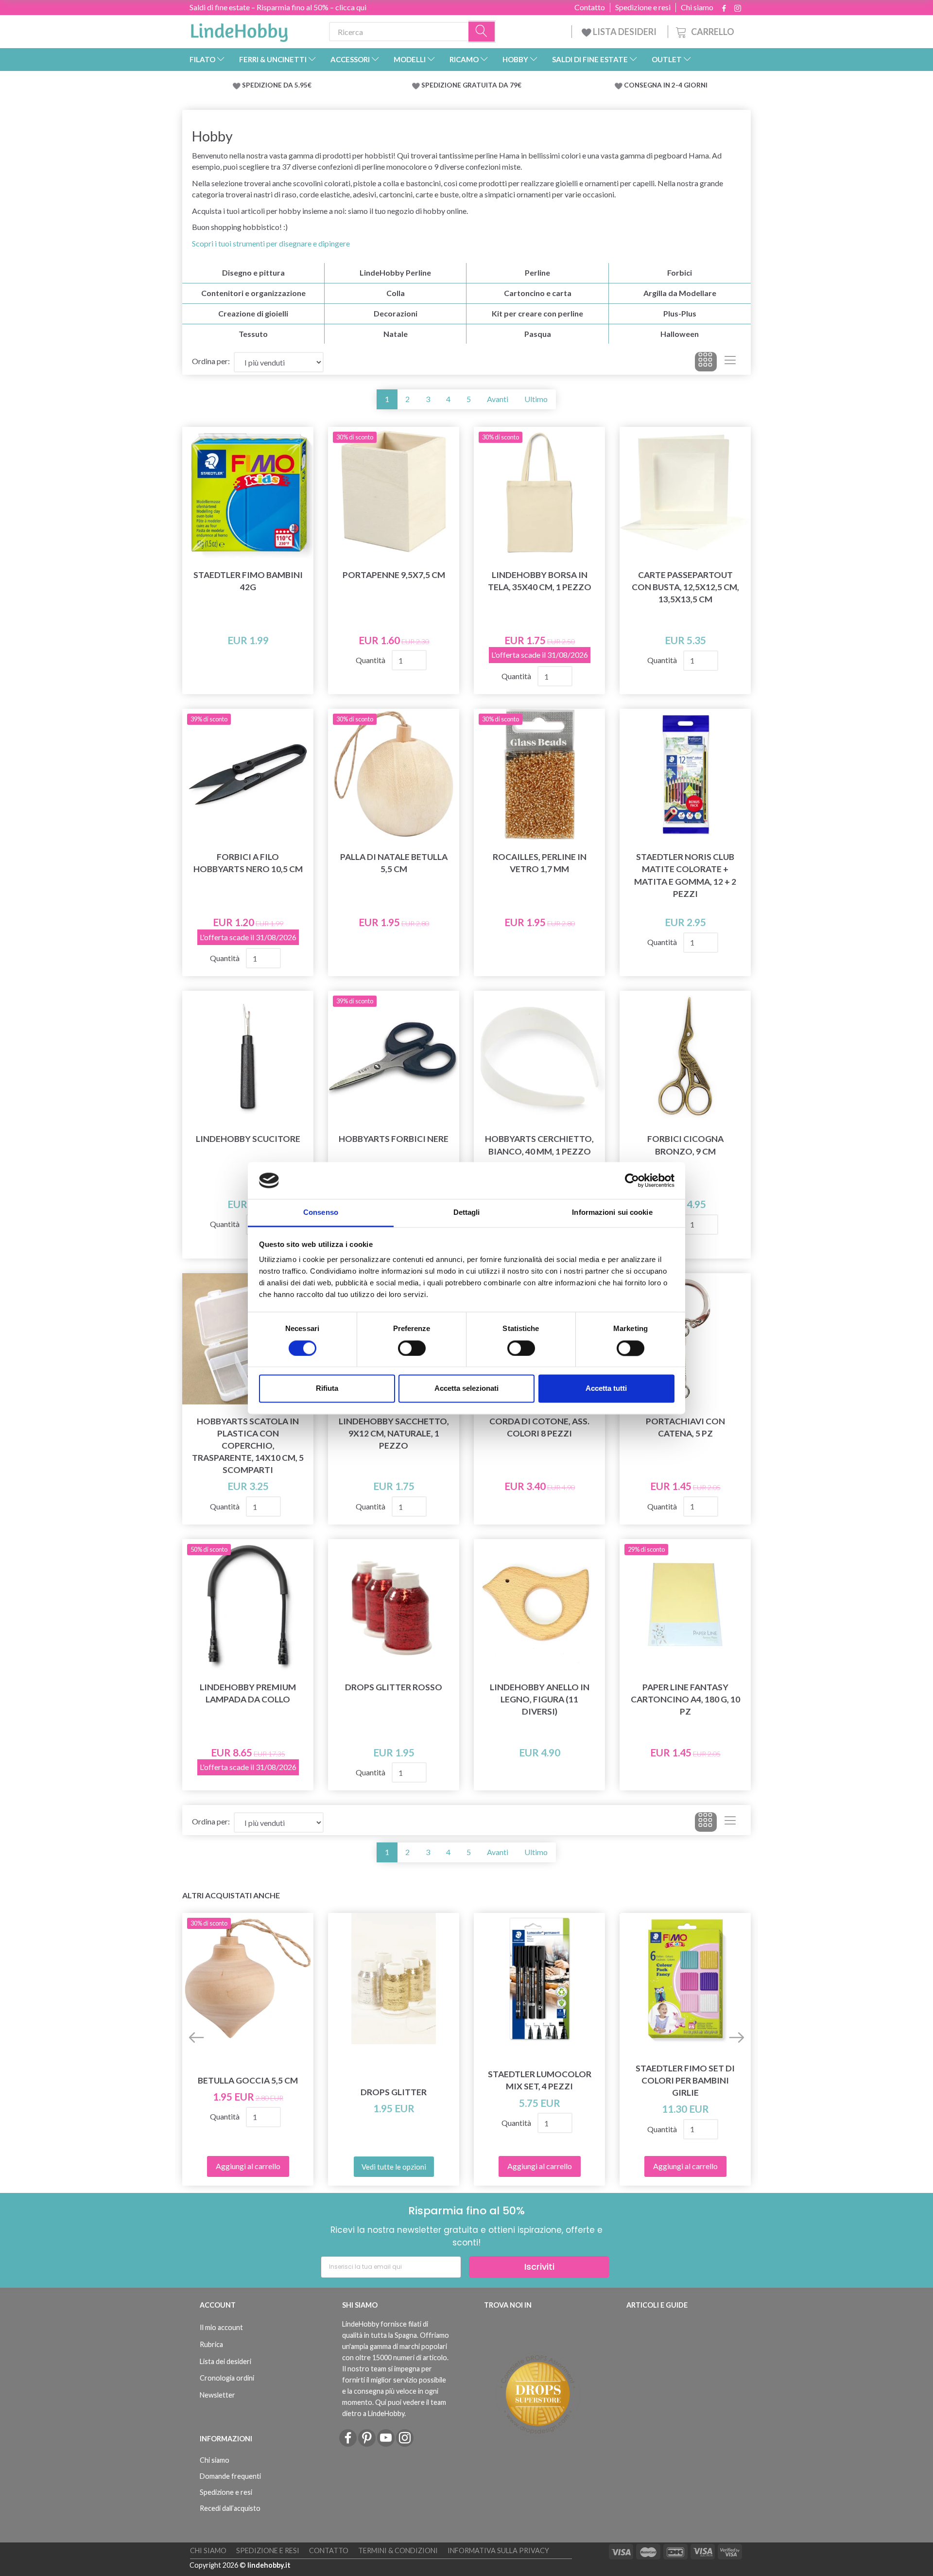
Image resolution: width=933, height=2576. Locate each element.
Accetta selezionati (466, 1389)
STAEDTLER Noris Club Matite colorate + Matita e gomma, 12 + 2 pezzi (685, 875)
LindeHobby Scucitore (248, 1139)
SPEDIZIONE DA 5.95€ (277, 85)
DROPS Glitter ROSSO (394, 1687)
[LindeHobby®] (239, 30)
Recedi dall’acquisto (230, 2508)
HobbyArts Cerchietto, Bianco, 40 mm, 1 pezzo (539, 1145)
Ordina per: (211, 361)
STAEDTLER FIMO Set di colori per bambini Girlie (685, 2080)
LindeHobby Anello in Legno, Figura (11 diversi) (540, 1699)
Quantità (371, 660)
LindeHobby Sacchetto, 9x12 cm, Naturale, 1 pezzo (394, 1433)
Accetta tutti (606, 1389)
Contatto (590, 7)
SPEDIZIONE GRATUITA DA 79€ (471, 85)
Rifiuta (327, 1389)
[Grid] (706, 362)
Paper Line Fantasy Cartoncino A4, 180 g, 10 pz (685, 1699)
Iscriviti (539, 2267)
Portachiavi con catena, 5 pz (685, 1427)
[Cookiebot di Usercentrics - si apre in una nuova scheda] (632, 1180)
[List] (730, 362)
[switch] (412, 1348)
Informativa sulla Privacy (498, 2550)
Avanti (498, 399)
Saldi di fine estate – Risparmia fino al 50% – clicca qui (278, 7)
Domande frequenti (230, 2476)
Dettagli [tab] (467, 1213)
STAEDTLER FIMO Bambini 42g (248, 581)
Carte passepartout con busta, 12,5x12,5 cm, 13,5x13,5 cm (685, 587)
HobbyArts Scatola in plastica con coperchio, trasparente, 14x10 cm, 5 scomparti (248, 1446)
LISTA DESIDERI (625, 32)
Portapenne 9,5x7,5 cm (394, 575)
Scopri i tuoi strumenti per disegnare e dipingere (271, 243)
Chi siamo (697, 7)
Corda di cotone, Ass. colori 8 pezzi (539, 1427)
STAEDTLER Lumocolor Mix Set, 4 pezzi (540, 2080)
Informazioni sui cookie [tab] (612, 1213)
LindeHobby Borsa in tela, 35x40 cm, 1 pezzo (540, 581)
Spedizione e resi (643, 7)
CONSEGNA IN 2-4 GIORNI (666, 85)
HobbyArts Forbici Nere (394, 1139)
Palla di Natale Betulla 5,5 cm (394, 863)
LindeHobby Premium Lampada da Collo (248, 1693)
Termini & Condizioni (398, 2550)
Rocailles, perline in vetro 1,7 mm (540, 863)
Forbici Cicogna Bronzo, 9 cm (685, 1145)
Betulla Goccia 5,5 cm (248, 2080)
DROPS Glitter (394, 2092)
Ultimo (536, 399)
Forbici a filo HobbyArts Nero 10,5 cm (248, 863)
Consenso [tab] (321, 1213)
